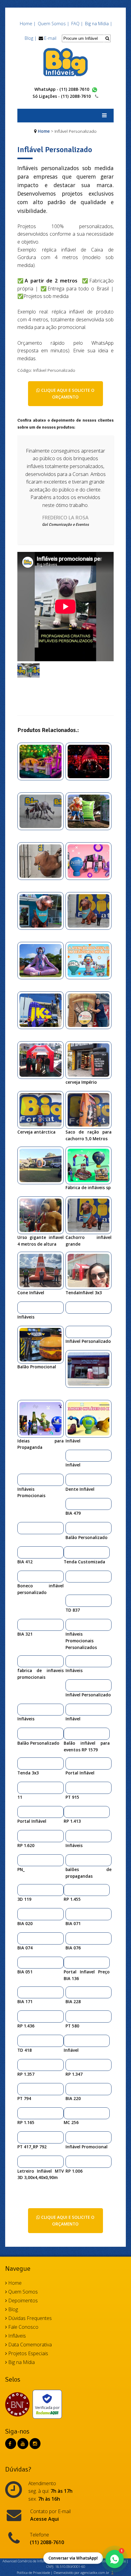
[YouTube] (23, 2444)
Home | (28, 24)
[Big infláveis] (91, 1060)
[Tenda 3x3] (22, 1763)
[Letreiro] (22, 2161)
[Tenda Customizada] (68, 1552)
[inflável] (70, 1576)
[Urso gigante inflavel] (43, 1215)
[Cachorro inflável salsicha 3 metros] (43, 910)
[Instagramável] (91, 1010)
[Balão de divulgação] (22, 1625)
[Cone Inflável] (43, 1270)
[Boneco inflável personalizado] (22, 1576)
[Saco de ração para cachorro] (91, 1110)
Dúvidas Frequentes (29, 2318)
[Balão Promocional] (43, 1344)
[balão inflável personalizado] (22, 2016)
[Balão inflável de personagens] (22, 1552)
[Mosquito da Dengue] (43, 811)
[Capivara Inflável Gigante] (43, 860)
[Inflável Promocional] (70, 2137)
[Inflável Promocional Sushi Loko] (68, 2113)
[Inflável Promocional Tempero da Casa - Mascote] (22, 1962)
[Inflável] (91, 1418)
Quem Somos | (53, 24)
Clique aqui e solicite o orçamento (67, 393)
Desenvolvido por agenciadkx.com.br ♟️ (84, 2573)
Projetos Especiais (28, 2353)
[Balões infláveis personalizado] (43, 1010)
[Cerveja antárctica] (43, 1110)
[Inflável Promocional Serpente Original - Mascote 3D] (22, 1992)
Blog (12, 2309)
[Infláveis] (22, 1307)
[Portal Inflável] (70, 1763)
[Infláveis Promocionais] (22, 1480)
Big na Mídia (21, 2362)
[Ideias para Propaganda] (43, 1418)
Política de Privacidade (33, 2573)
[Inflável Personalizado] (70, 1332)
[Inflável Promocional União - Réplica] (22, 1938)
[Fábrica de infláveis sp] (91, 1165)
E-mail (50, 38)
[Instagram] (35, 2444)
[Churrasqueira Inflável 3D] (22, 1836)
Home (44, 131)
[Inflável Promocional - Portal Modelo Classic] (70, 1938)
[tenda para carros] (22, 2041)
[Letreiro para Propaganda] (70, 1307)
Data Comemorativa (29, 2345)
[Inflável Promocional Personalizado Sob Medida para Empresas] (91, 811)
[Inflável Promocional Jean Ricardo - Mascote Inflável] (70, 2089)
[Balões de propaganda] (70, 1860)
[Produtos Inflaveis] (91, 960)
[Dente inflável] (70, 1480)
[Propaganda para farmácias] (43, 1060)
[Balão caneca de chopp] (43, 1165)
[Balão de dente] (70, 1504)
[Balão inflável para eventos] (68, 1733)
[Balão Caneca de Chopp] (68, 1890)
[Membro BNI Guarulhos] (19, 2404)
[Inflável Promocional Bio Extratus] (70, 1992)
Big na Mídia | (99, 24)
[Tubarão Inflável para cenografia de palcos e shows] (91, 761)
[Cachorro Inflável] (91, 910)
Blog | (31, 38)
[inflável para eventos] (68, 1812)
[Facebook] (10, 2444)
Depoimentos (22, 2301)
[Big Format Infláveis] (65, 62)
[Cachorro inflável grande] (91, 1215)
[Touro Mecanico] (43, 761)
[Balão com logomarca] (22, 1528)
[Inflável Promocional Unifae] (22, 2089)
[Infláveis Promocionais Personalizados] (70, 1625)
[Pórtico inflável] (70, 2016)
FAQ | (77, 24)
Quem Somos (22, 2292)
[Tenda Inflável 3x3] (91, 1270)
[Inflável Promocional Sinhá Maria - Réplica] (22, 2113)
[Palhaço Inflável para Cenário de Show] (22, 1890)
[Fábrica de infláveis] (91, 860)
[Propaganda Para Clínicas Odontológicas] (91, 1368)
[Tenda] (70, 1600)
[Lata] (70, 2161)
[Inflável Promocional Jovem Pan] (22, 2137)
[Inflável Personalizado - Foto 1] (28, 670)
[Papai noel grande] (22, 1860)
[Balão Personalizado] (70, 1528)
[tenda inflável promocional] (22, 1787)
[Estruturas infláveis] (43, 960)
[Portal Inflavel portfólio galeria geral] (68, 1962)
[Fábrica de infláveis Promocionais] (22, 1661)
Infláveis (16, 2336)
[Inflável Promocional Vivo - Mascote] (70, 1914)
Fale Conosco (23, 2327)
